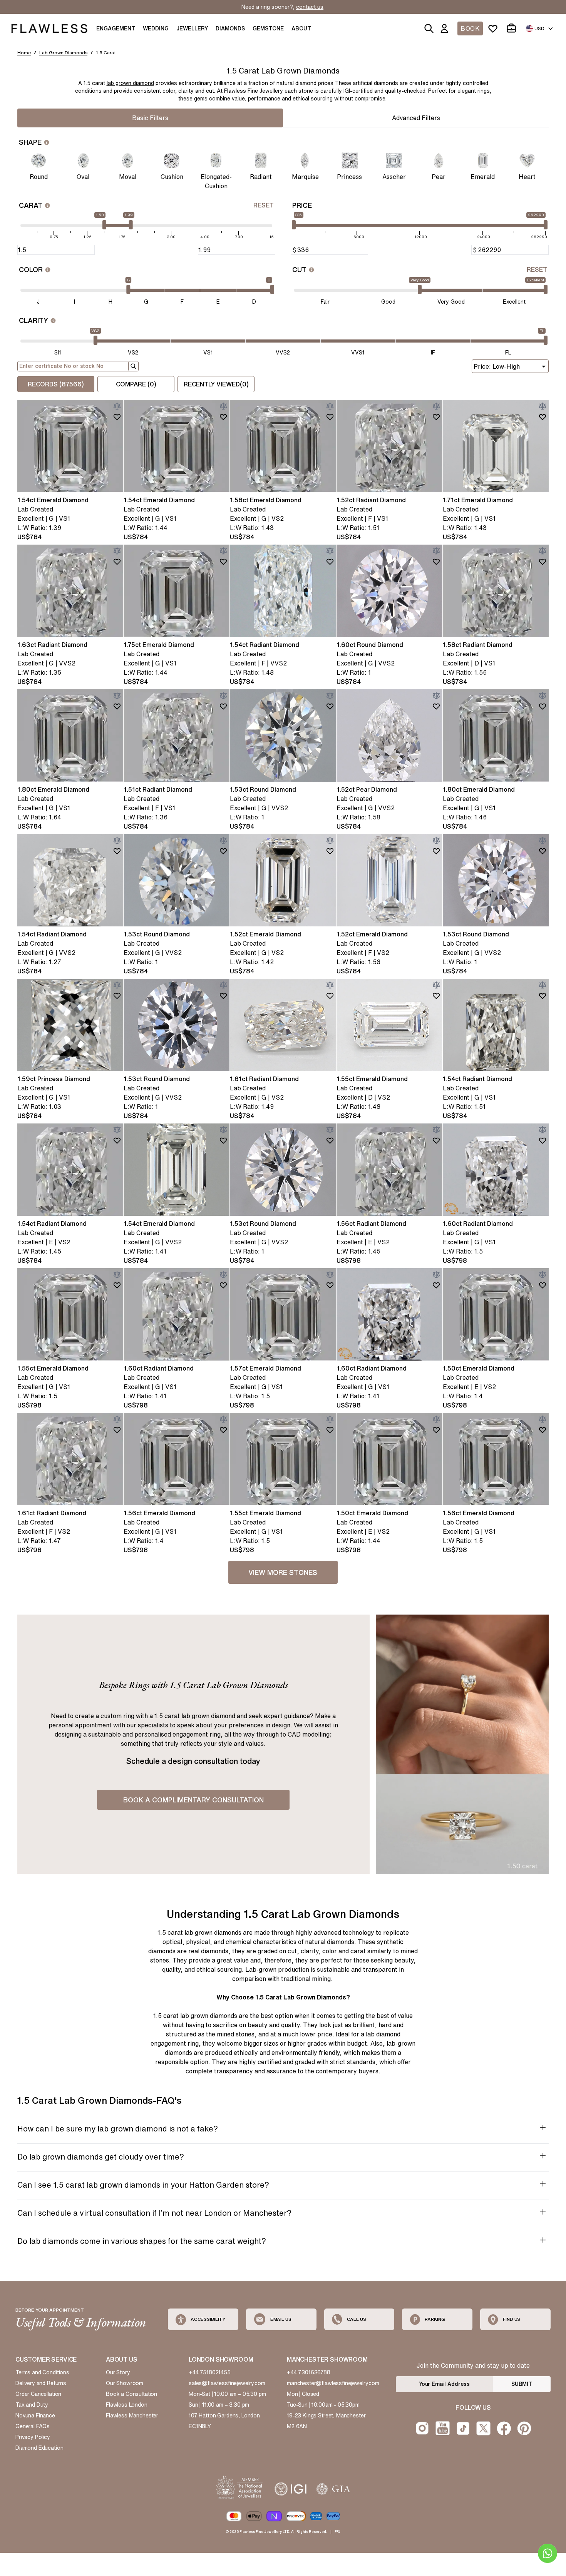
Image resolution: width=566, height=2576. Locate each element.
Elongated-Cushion (216, 181)
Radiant (261, 177)
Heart (527, 177)
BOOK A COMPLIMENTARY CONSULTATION (193, 1800)
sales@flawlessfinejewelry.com (227, 2383)
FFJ (337, 2532)
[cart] (513, 28)
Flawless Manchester (132, 2416)
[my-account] (446, 28)
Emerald (483, 177)
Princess (349, 177)
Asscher (394, 177)
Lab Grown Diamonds (63, 53)
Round (39, 177)
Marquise (305, 177)
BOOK (470, 28)
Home (24, 53)
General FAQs (33, 2426)
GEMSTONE (268, 28)
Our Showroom (125, 2383)
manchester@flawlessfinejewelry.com (333, 2383)
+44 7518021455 (210, 2372)
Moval (128, 177)
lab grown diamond (130, 83)
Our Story (118, 2372)
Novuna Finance (35, 2416)
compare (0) (136, 384)
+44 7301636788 (309, 2372)
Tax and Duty (32, 2405)
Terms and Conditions (42, 2372)
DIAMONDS (230, 28)
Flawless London (127, 2405)
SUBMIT (522, 2384)
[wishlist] (494, 28)
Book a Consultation (131, 2394)
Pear (439, 177)
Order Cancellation (38, 2394)
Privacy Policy (33, 2437)
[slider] (294, 225)
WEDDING (156, 28)
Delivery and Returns (41, 2383)
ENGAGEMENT (116, 28)
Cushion (172, 177)
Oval (83, 177)
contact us (310, 7)
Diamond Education (39, 2448)
